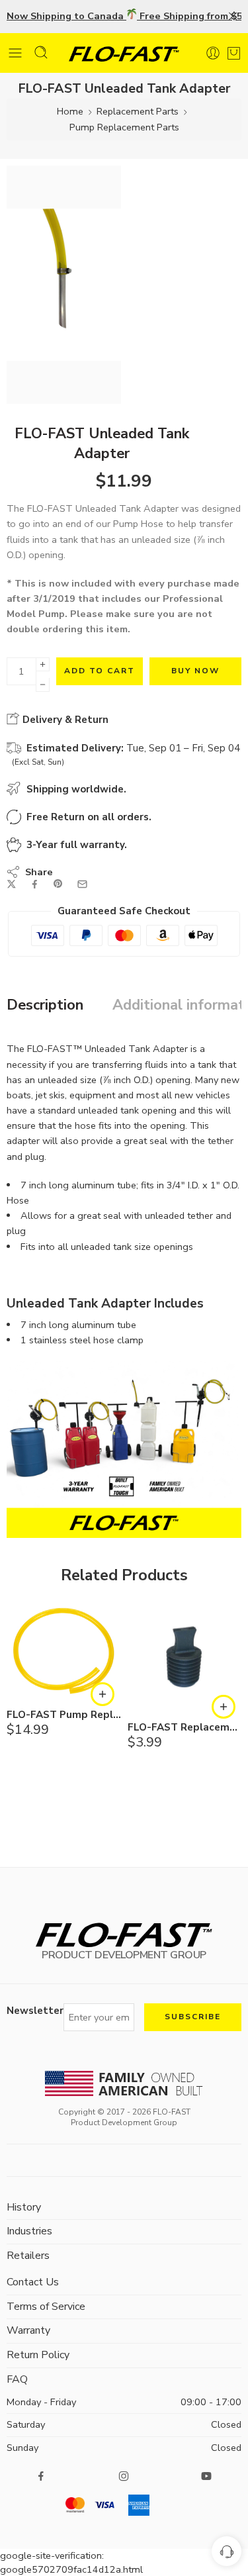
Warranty (28, 2330)
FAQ (17, 2379)
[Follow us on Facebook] (41, 2476)
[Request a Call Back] (227, 2551)
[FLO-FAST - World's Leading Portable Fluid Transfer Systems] (124, 53)
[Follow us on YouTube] (206, 2476)
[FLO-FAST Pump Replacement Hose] (64, 1651)
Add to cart (100, 671)
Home (70, 111)
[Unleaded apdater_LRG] (64, 285)
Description (45, 1006)
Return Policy (38, 2355)
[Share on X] (12, 884)
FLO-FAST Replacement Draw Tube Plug (185, 1728)
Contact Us (33, 2282)
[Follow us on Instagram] (124, 2476)
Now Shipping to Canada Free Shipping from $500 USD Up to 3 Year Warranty (124, 16)
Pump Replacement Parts (124, 127)
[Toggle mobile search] (41, 52)
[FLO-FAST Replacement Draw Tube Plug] (185, 1657)
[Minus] (43, 685)
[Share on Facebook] (35, 884)
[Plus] (43, 664)
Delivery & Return (64, 720)
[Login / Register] (213, 53)
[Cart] (234, 50)
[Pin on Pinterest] (58, 884)
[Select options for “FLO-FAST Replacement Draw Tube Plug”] (224, 1707)
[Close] (233, 17)
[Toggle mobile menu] (15, 53)
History (24, 2207)
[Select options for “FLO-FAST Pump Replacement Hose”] (103, 1694)
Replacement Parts (138, 111)
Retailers (28, 2256)
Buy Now (195, 671)
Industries (29, 2231)
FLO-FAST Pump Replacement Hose (64, 1715)
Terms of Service (46, 2307)
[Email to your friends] (82, 884)
